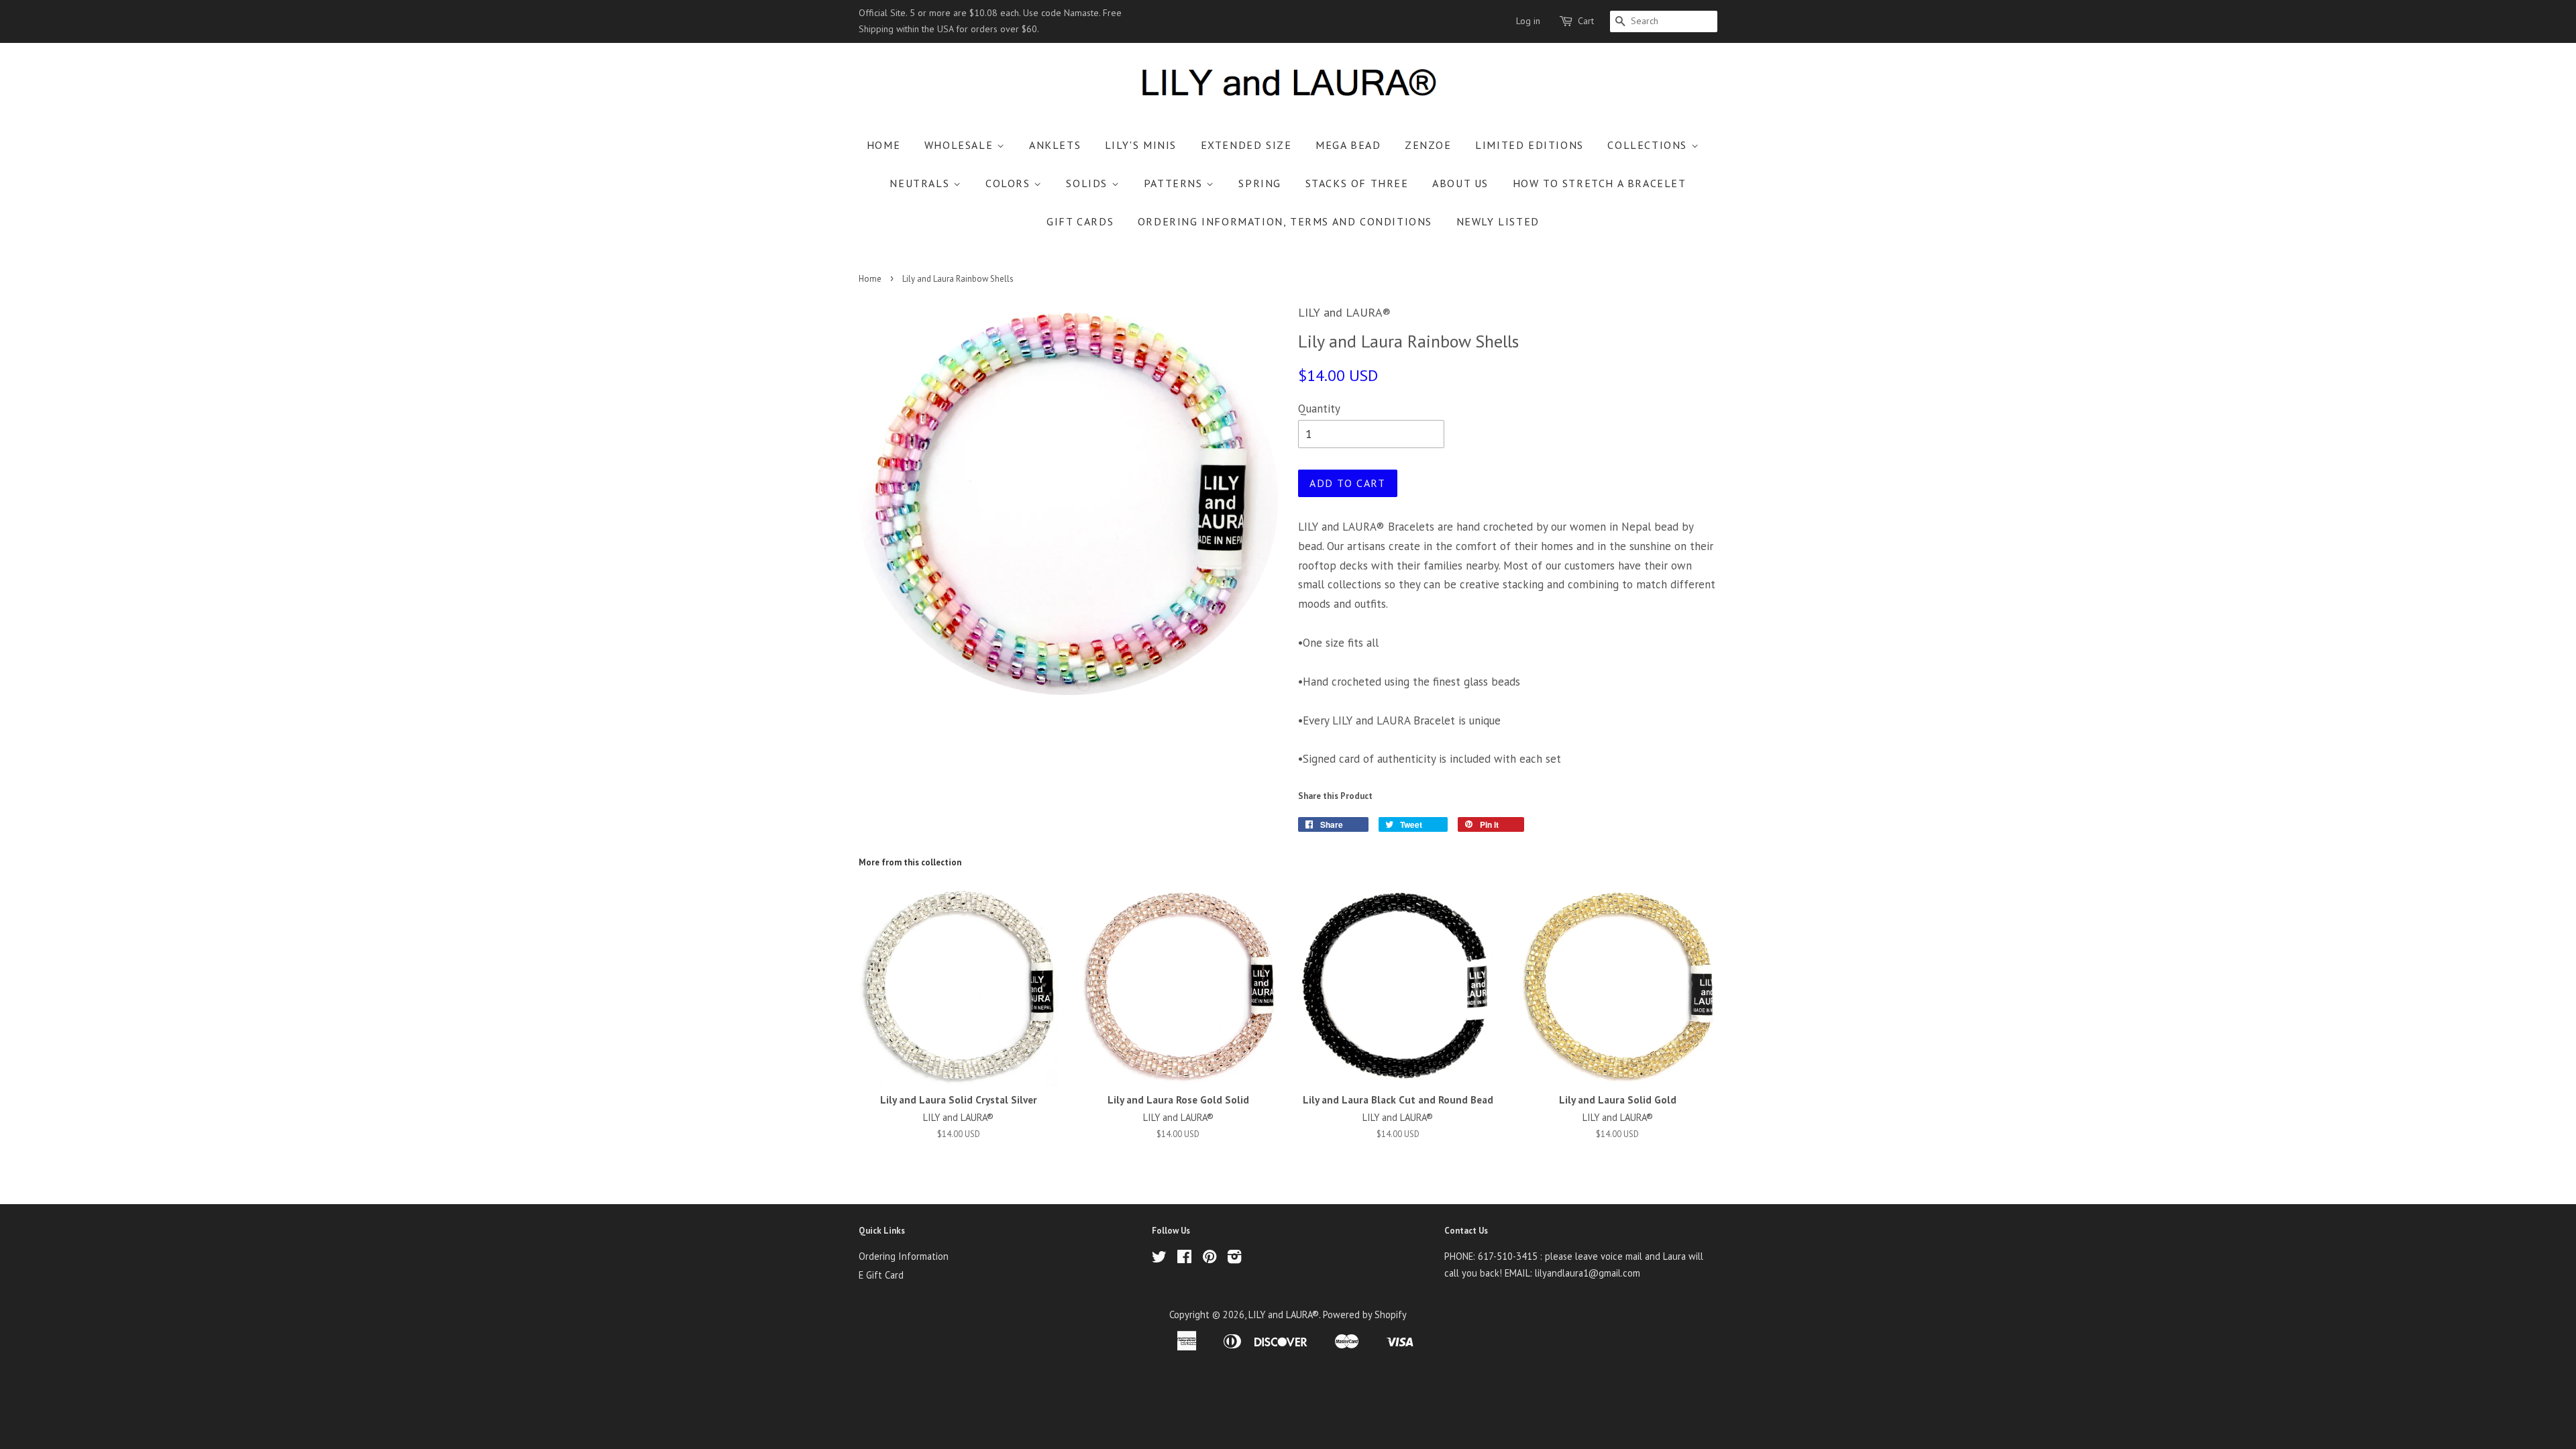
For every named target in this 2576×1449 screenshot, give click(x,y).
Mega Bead (1348, 145)
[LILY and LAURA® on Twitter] (1159, 1259)
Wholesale (961, 145)
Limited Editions (1529, 145)
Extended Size (1246, 145)
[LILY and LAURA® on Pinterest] (1210, 1259)
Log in (1528, 21)
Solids (1088, 183)
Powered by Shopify (1365, 1314)
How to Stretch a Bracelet (1600, 183)
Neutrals (921, 183)
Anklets (1055, 145)
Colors (1010, 183)
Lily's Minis (1141, 145)
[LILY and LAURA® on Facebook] (1184, 1259)
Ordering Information (904, 1256)
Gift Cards (1080, 221)
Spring (1260, 183)
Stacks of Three (1357, 183)
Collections (1649, 145)
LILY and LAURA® (1284, 1314)
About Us (1460, 183)
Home (883, 145)
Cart (1586, 21)
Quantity (1319, 409)
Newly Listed (1498, 221)
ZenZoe (1428, 145)
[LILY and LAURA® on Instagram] (1234, 1259)
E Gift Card (881, 1275)
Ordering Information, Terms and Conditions (1285, 221)
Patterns (1175, 183)
